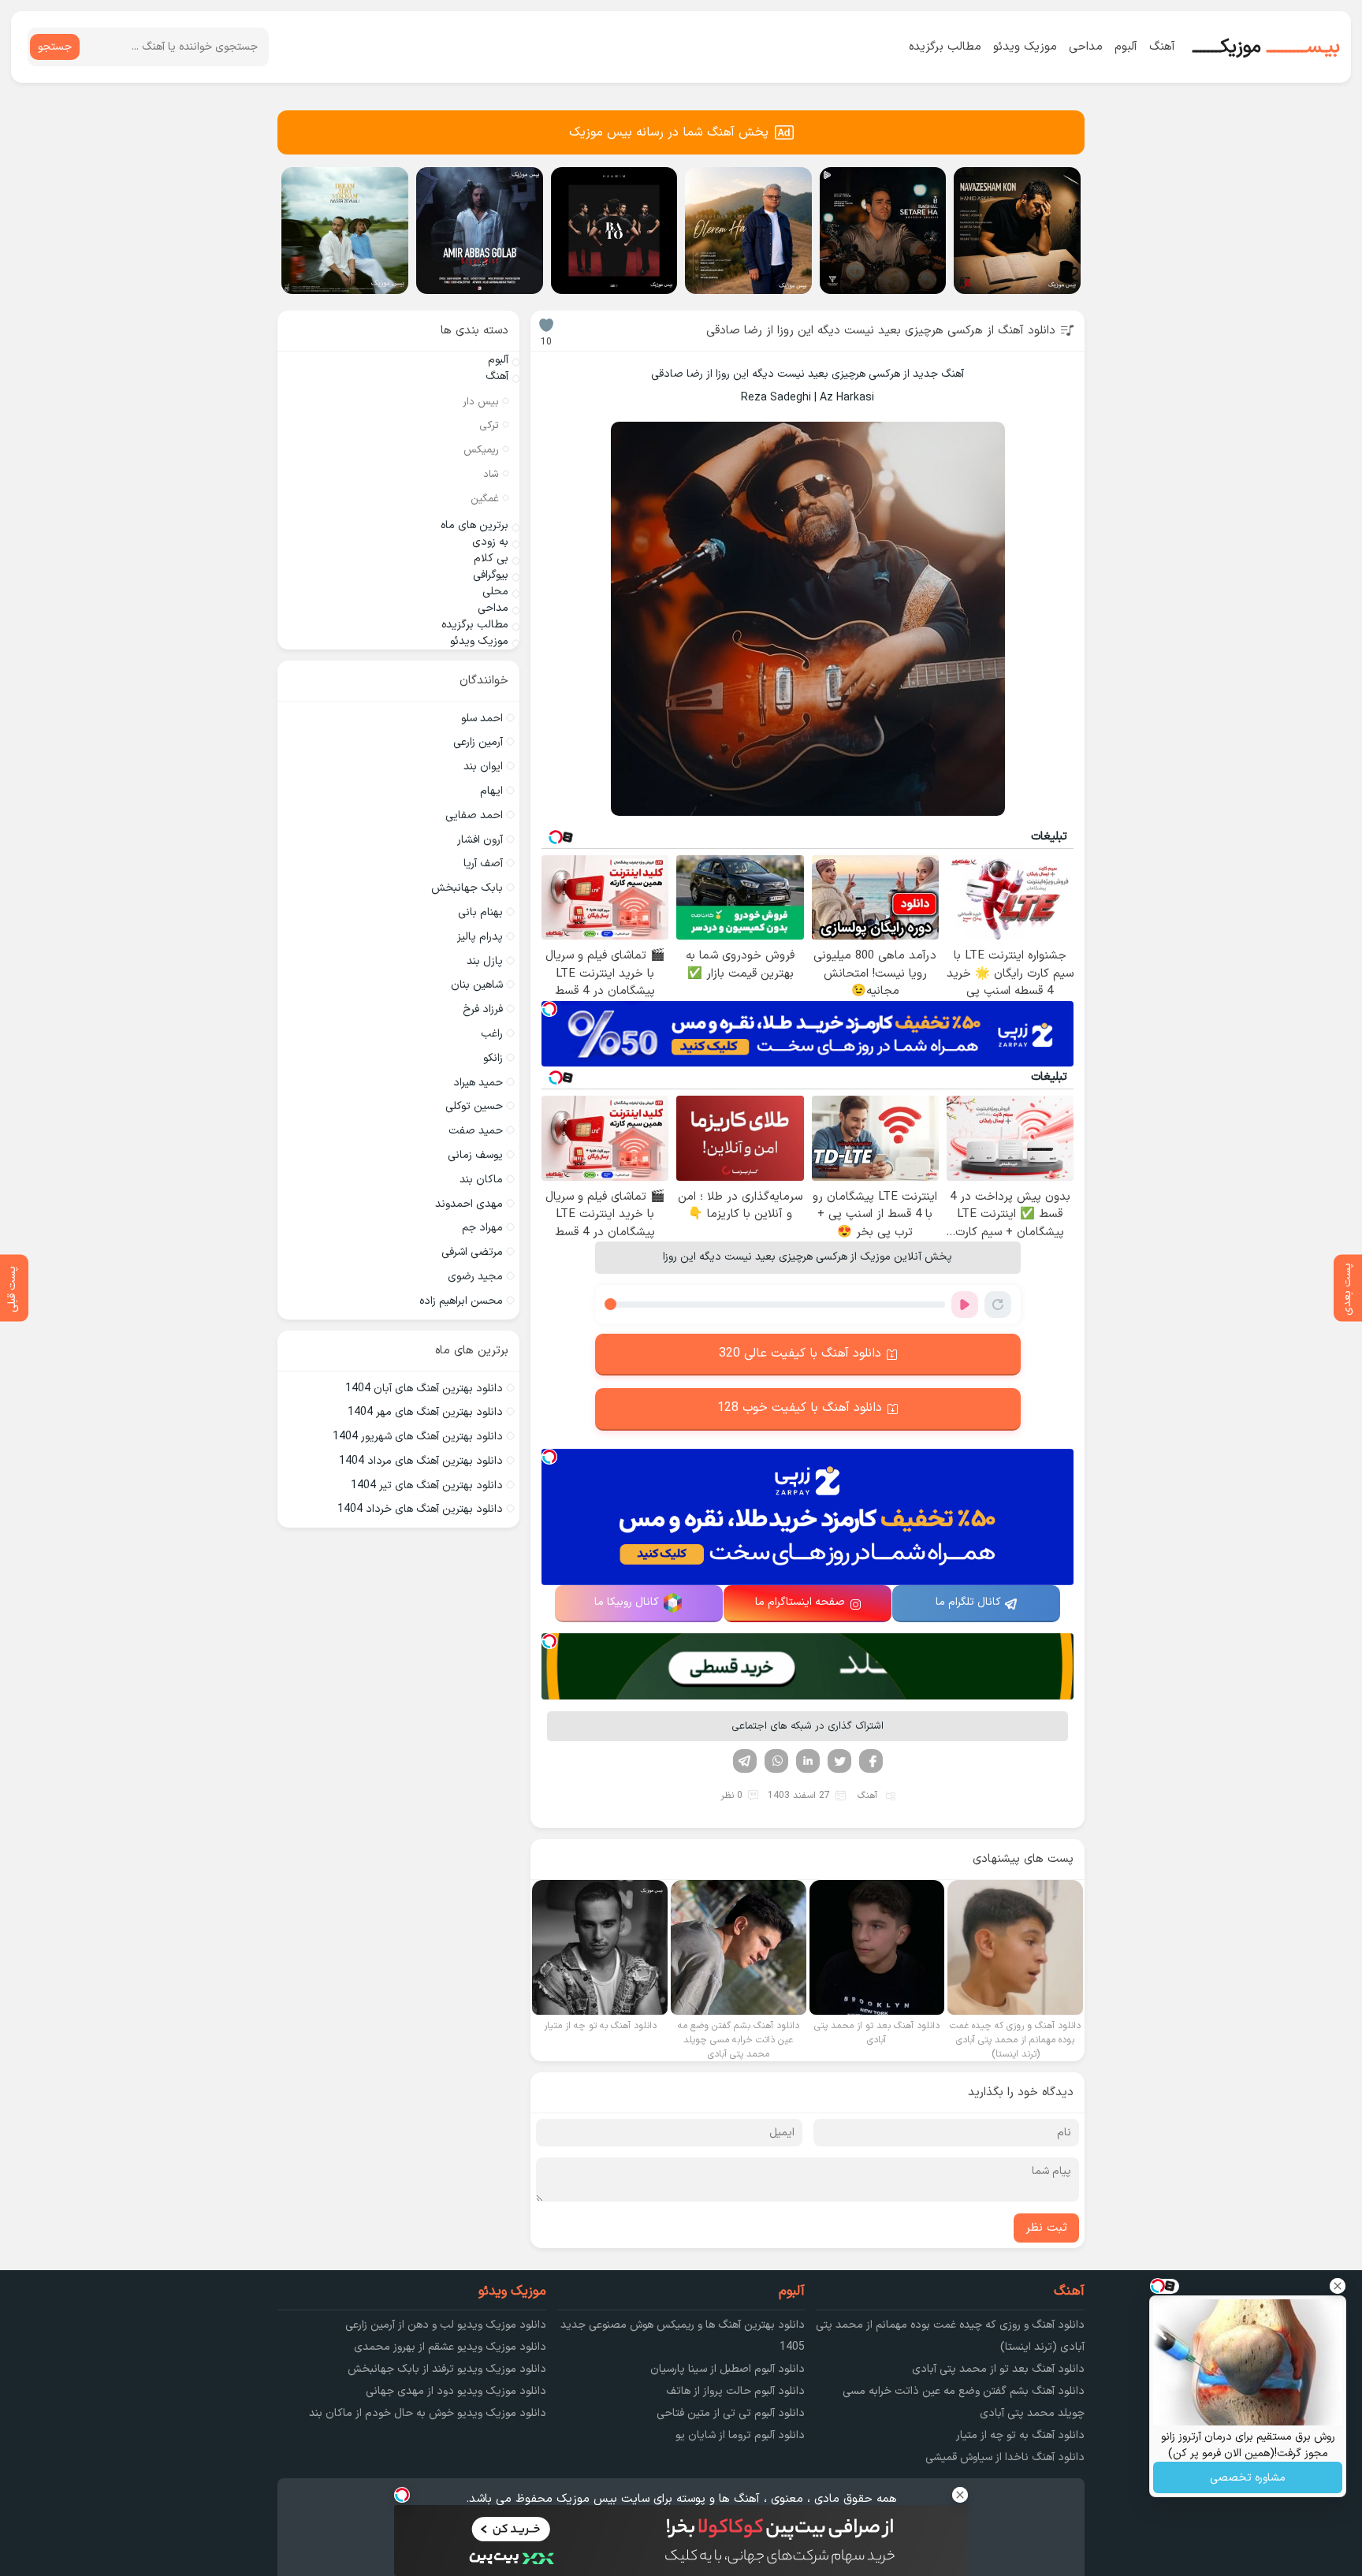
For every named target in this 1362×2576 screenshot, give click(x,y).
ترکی (489, 426)
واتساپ (776, 1761)
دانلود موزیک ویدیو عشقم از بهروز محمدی (450, 2347)
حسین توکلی (474, 1106)
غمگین (485, 499)
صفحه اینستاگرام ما (800, 1602)
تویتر (839, 1761)
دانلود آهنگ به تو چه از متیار (1020, 2435)
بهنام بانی (480, 912)
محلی (495, 592)
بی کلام (491, 558)
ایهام (491, 791)
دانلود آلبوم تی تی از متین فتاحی (731, 2413)
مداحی (1086, 47)
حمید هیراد (478, 1083)
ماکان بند (481, 1180)
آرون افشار (480, 840)
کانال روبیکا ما (627, 1602)
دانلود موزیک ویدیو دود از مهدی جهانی (456, 2391)
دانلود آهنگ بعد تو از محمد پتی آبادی (998, 2369)
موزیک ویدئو (1025, 47)
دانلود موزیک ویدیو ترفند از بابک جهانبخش (447, 2369)
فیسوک (871, 1761)
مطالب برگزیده (945, 47)
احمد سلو (482, 718)
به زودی (490, 542)
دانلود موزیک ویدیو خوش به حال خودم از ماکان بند (428, 2413)
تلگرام (745, 1761)
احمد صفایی (474, 815)
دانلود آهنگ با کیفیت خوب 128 (800, 1408)
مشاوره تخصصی (1248, 2478)
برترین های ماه (474, 525)
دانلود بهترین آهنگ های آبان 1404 (424, 1389)
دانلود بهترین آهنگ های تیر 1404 (427, 1485)
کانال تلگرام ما (968, 1602)
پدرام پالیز (480, 937)
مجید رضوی (475, 1277)
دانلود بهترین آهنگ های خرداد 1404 (420, 1509)
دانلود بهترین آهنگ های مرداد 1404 (421, 1461)
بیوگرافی (491, 575)
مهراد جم (482, 1228)
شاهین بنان (477, 985)
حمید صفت (476, 1131)
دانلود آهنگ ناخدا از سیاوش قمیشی (1005, 2457)
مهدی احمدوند (469, 1204)
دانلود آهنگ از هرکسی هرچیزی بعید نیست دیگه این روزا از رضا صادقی (881, 331)
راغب (492, 1034)
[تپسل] (549, 1009)
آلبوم (1126, 47)
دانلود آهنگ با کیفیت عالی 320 (800, 1353)
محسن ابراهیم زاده (461, 1301)
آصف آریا (483, 864)
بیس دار (481, 402)
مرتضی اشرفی (472, 1252)
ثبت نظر (1046, 2228)
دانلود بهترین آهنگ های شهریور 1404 (418, 1437)
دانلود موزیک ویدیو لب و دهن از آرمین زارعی (446, 2325)
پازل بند (485, 961)
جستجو (55, 47)
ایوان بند (483, 767)
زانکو (493, 1058)
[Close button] (1338, 2286)
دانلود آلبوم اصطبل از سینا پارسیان (728, 2369)
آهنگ (1162, 47)
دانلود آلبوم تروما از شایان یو (740, 2435)
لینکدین (808, 1761)
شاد (491, 475)
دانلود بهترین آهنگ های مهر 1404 (425, 1412)
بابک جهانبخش (467, 888)
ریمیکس (481, 450)
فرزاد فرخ (483, 1009)
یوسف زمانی (475, 1155)
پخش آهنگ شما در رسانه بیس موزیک (669, 132)
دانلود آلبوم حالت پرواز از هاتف (735, 2391)
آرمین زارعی (478, 742)
